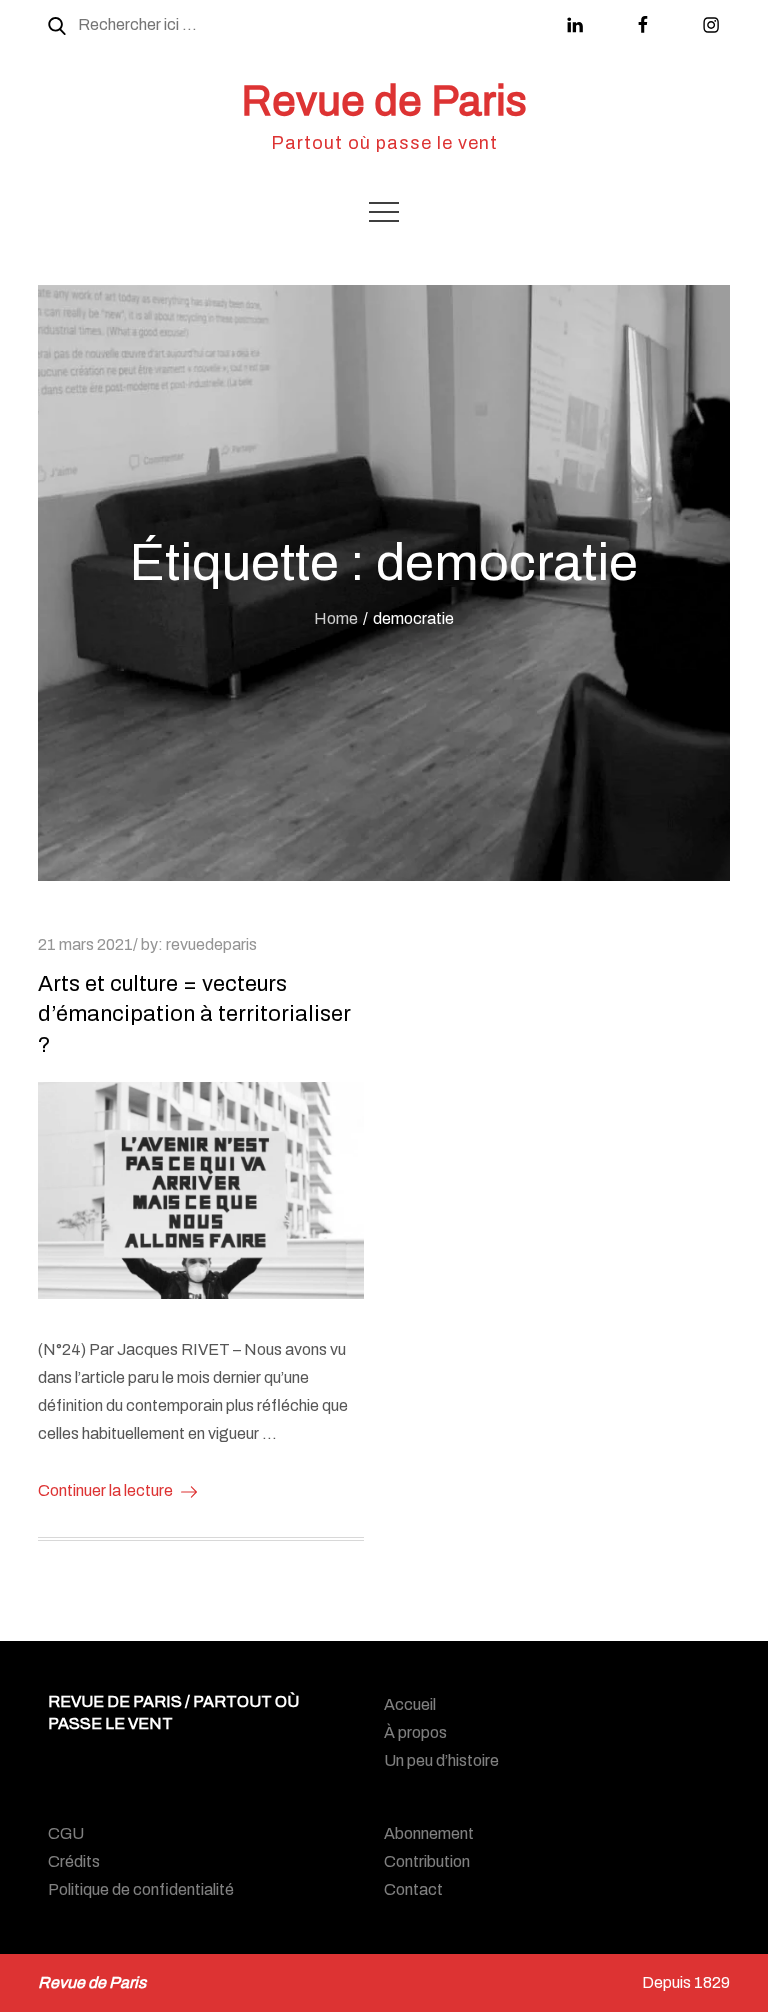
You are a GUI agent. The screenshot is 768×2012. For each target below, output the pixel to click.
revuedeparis (211, 944)
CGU (66, 1833)
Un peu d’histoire (441, 1760)
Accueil (410, 1704)
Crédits (74, 1861)
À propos (415, 1732)
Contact (413, 1889)
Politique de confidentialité (141, 1889)
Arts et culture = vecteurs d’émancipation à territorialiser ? (194, 1015)
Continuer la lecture (105, 1490)
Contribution (427, 1861)
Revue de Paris (384, 101)
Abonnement (429, 1833)
